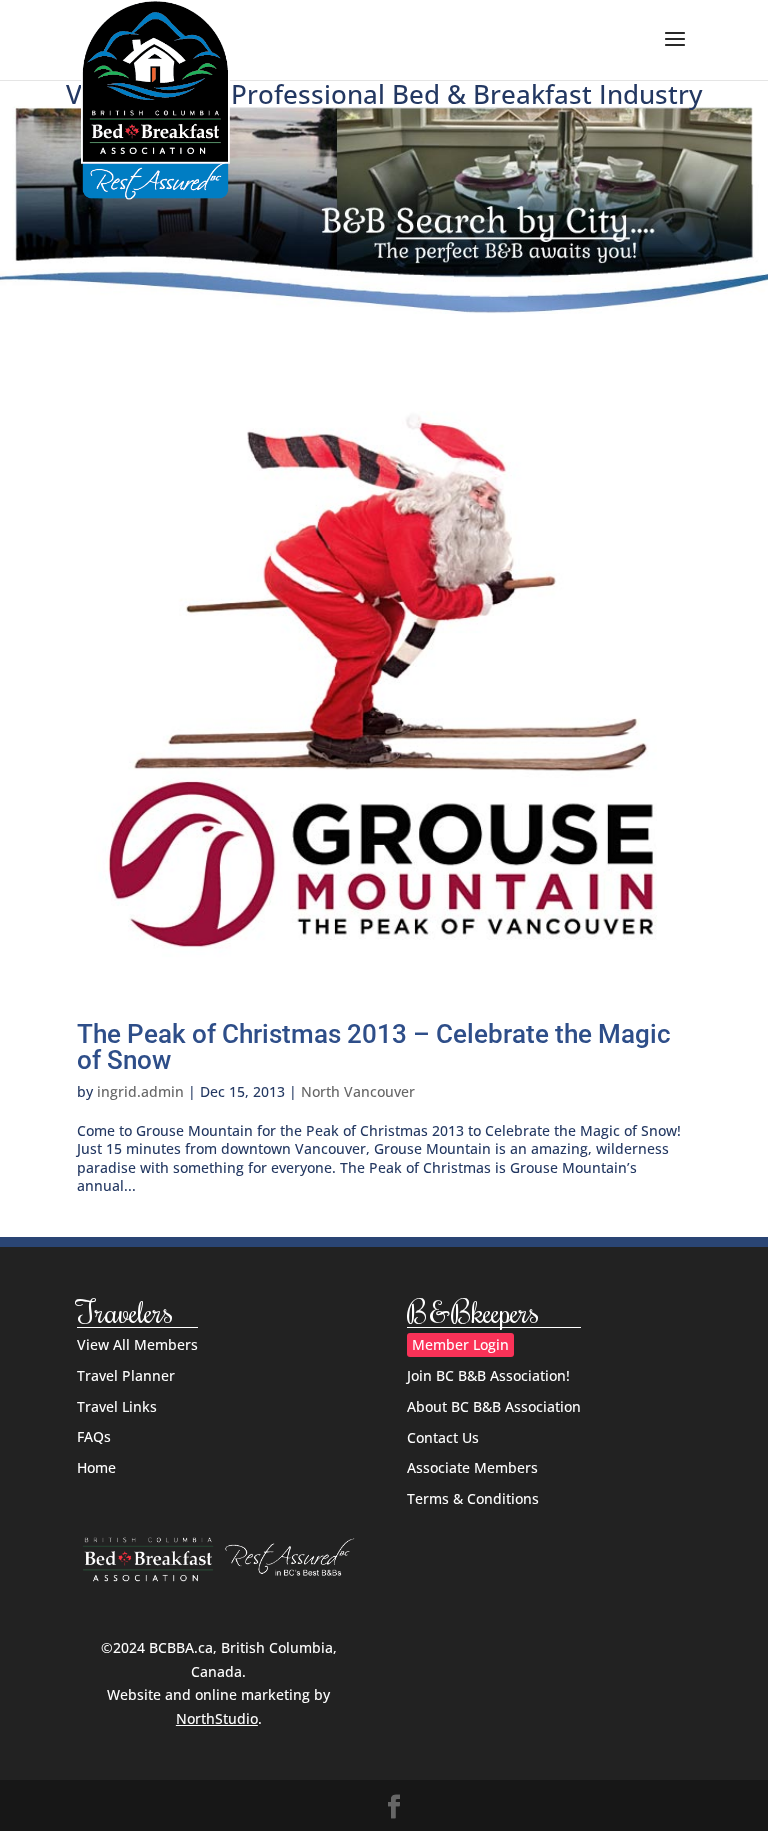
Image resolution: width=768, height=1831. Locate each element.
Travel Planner (126, 1375)
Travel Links (117, 1406)
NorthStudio (217, 1718)
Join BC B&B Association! (488, 1375)
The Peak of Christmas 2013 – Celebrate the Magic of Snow (374, 1047)
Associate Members (472, 1467)
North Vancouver (358, 1091)
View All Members (137, 1344)
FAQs (94, 1436)
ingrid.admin (140, 1091)
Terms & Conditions (473, 1498)
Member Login (460, 1344)
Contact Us (443, 1437)
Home (96, 1467)
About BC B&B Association (494, 1406)
